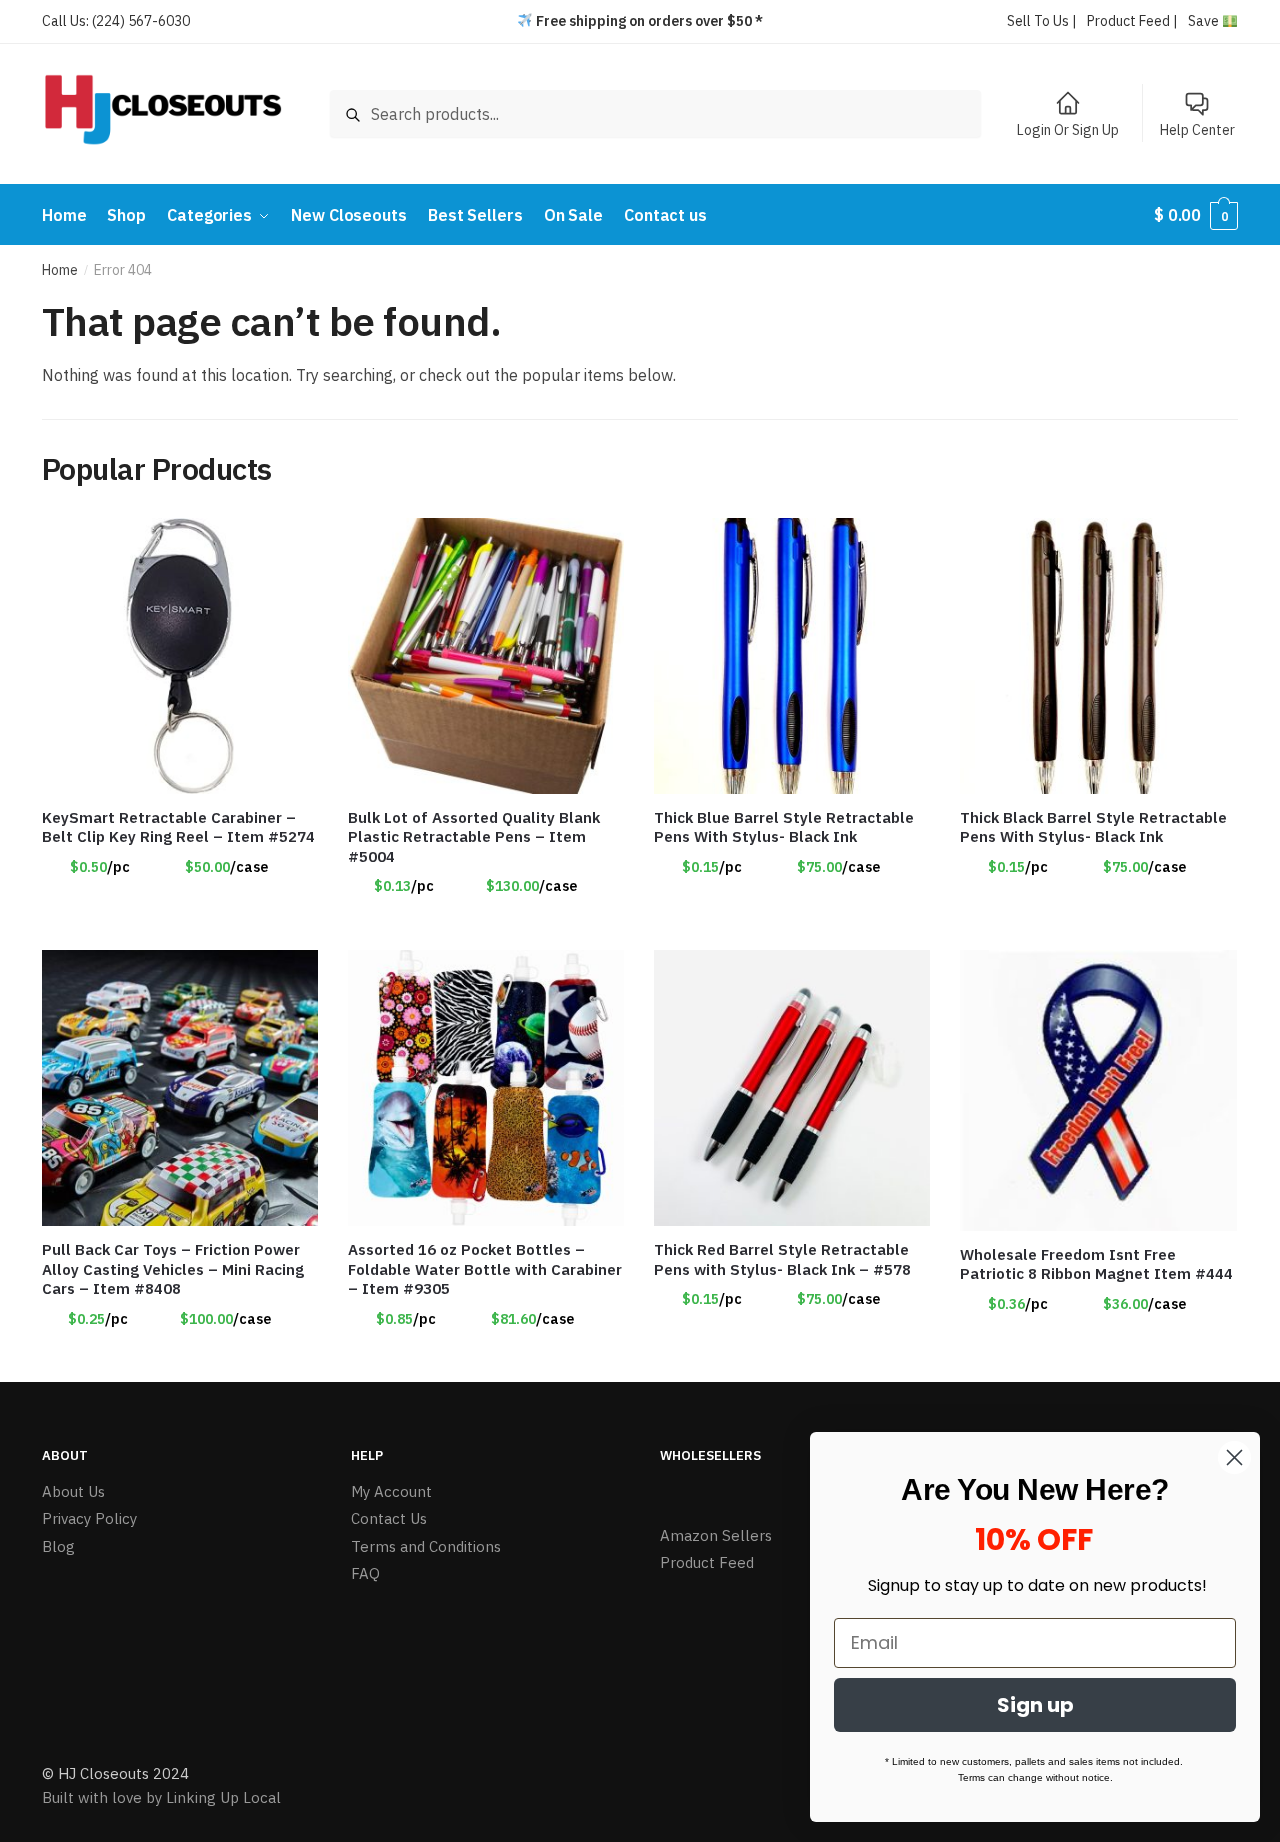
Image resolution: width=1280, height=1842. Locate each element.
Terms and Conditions (426, 1546)
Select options (180, 927)
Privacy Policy (89, 1518)
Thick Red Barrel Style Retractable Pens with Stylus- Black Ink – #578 (782, 1259)
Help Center (1197, 130)
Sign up (1035, 1705)
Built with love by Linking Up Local (161, 1797)
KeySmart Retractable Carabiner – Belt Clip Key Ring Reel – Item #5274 (178, 827)
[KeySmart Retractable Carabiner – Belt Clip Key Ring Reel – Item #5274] (180, 656)
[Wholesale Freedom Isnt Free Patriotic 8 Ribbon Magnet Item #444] (1098, 1090)
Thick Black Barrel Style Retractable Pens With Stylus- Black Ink (1093, 827)
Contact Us (389, 1518)
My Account (391, 1491)
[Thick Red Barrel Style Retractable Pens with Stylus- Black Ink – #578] (792, 1088)
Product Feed (707, 1562)
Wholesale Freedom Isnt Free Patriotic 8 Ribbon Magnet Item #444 (1096, 1264)
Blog (58, 1546)
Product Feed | (1132, 21)
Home (60, 270)
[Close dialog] (1234, 1457)
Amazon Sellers (716, 1535)
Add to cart (486, 927)
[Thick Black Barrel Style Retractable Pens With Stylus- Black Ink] (1098, 656)
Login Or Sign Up (1068, 130)
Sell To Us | (1042, 21)
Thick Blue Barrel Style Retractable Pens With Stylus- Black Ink (784, 827)
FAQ (365, 1573)
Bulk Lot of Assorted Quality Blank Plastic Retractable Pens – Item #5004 (474, 837)
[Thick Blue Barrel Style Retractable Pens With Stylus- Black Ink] (792, 656)
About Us (73, 1491)
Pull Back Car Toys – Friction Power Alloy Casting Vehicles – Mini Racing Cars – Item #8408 (173, 1269)
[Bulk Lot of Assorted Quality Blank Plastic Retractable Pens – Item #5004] (486, 656)
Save (1205, 21)
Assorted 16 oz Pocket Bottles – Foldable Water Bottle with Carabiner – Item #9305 (485, 1269)
